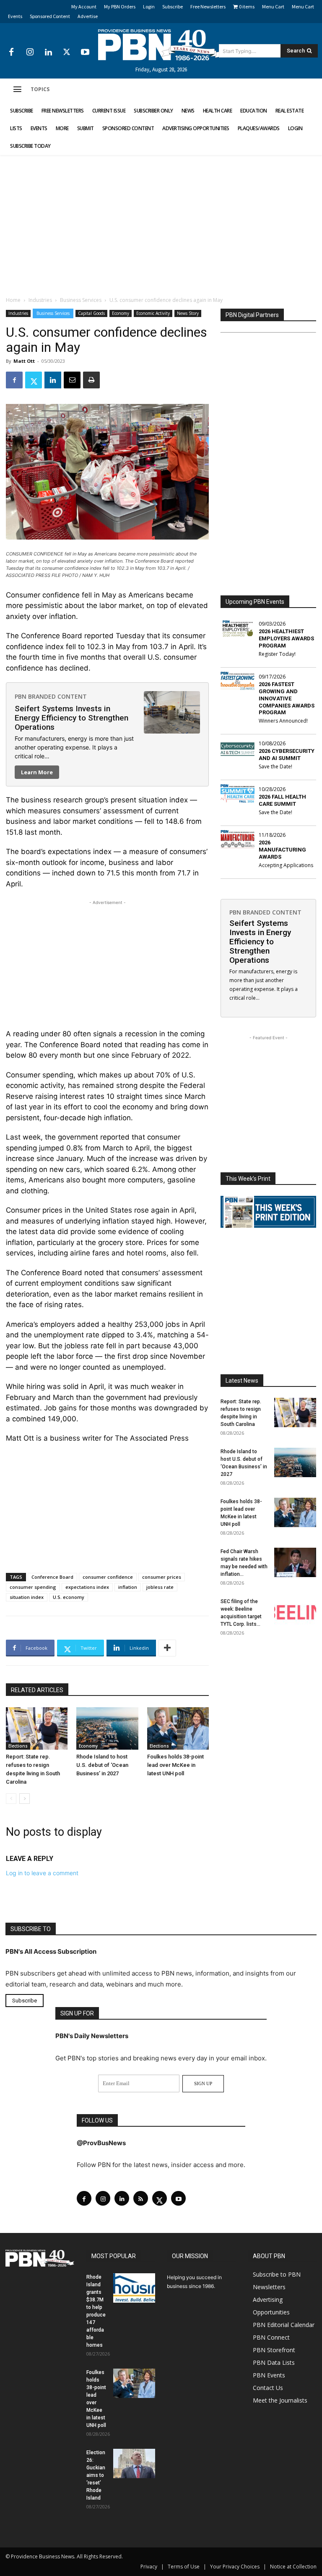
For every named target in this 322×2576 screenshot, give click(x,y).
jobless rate (160, 1587)
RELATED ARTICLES (37, 1690)
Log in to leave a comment (42, 1873)
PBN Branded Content (51, 696)
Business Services (81, 300)
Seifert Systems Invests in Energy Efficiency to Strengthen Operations (71, 718)
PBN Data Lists (274, 2362)
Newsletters (269, 2287)
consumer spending (33, 1587)
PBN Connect (271, 2337)
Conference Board (52, 1577)
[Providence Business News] (161, 45)
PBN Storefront (274, 2350)
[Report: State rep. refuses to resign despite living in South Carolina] (37, 1728)
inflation (128, 1587)
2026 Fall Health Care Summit (282, 800)
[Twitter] (67, 52)
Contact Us (268, 2388)
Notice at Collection (293, 2567)
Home (13, 300)
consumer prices (162, 1577)
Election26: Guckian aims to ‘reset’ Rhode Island (96, 2475)
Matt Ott (24, 361)
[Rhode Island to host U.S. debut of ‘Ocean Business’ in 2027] (107, 1728)
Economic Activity (153, 313)
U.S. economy (69, 1597)
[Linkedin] (48, 52)
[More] (167, 1648)
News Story (188, 313)
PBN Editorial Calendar (284, 2325)
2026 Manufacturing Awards (282, 850)
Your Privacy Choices (235, 2567)
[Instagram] (30, 52)
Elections (18, 1746)
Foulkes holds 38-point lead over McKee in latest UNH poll (175, 1765)
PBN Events (269, 2375)
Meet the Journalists (280, 2400)
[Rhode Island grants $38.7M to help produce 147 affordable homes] (134, 2288)
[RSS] (141, 2198)
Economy (121, 313)
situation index (27, 1597)
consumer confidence (108, 1577)
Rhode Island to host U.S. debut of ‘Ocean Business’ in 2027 (102, 1765)
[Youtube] (85, 52)
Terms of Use (184, 2567)
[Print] (91, 380)
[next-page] (25, 1799)
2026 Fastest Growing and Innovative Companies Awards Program (287, 698)
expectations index (87, 1587)
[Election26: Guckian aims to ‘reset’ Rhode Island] (134, 2463)
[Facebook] (11, 52)
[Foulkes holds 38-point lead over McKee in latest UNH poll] (178, 1728)
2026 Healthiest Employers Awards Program (286, 638)
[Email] (72, 380)
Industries (40, 300)
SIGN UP (203, 2083)
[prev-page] (11, 1799)
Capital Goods (91, 313)
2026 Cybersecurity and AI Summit (287, 755)
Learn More (37, 772)
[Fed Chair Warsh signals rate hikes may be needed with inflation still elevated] (295, 1562)
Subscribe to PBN (277, 2274)
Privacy (149, 2567)
